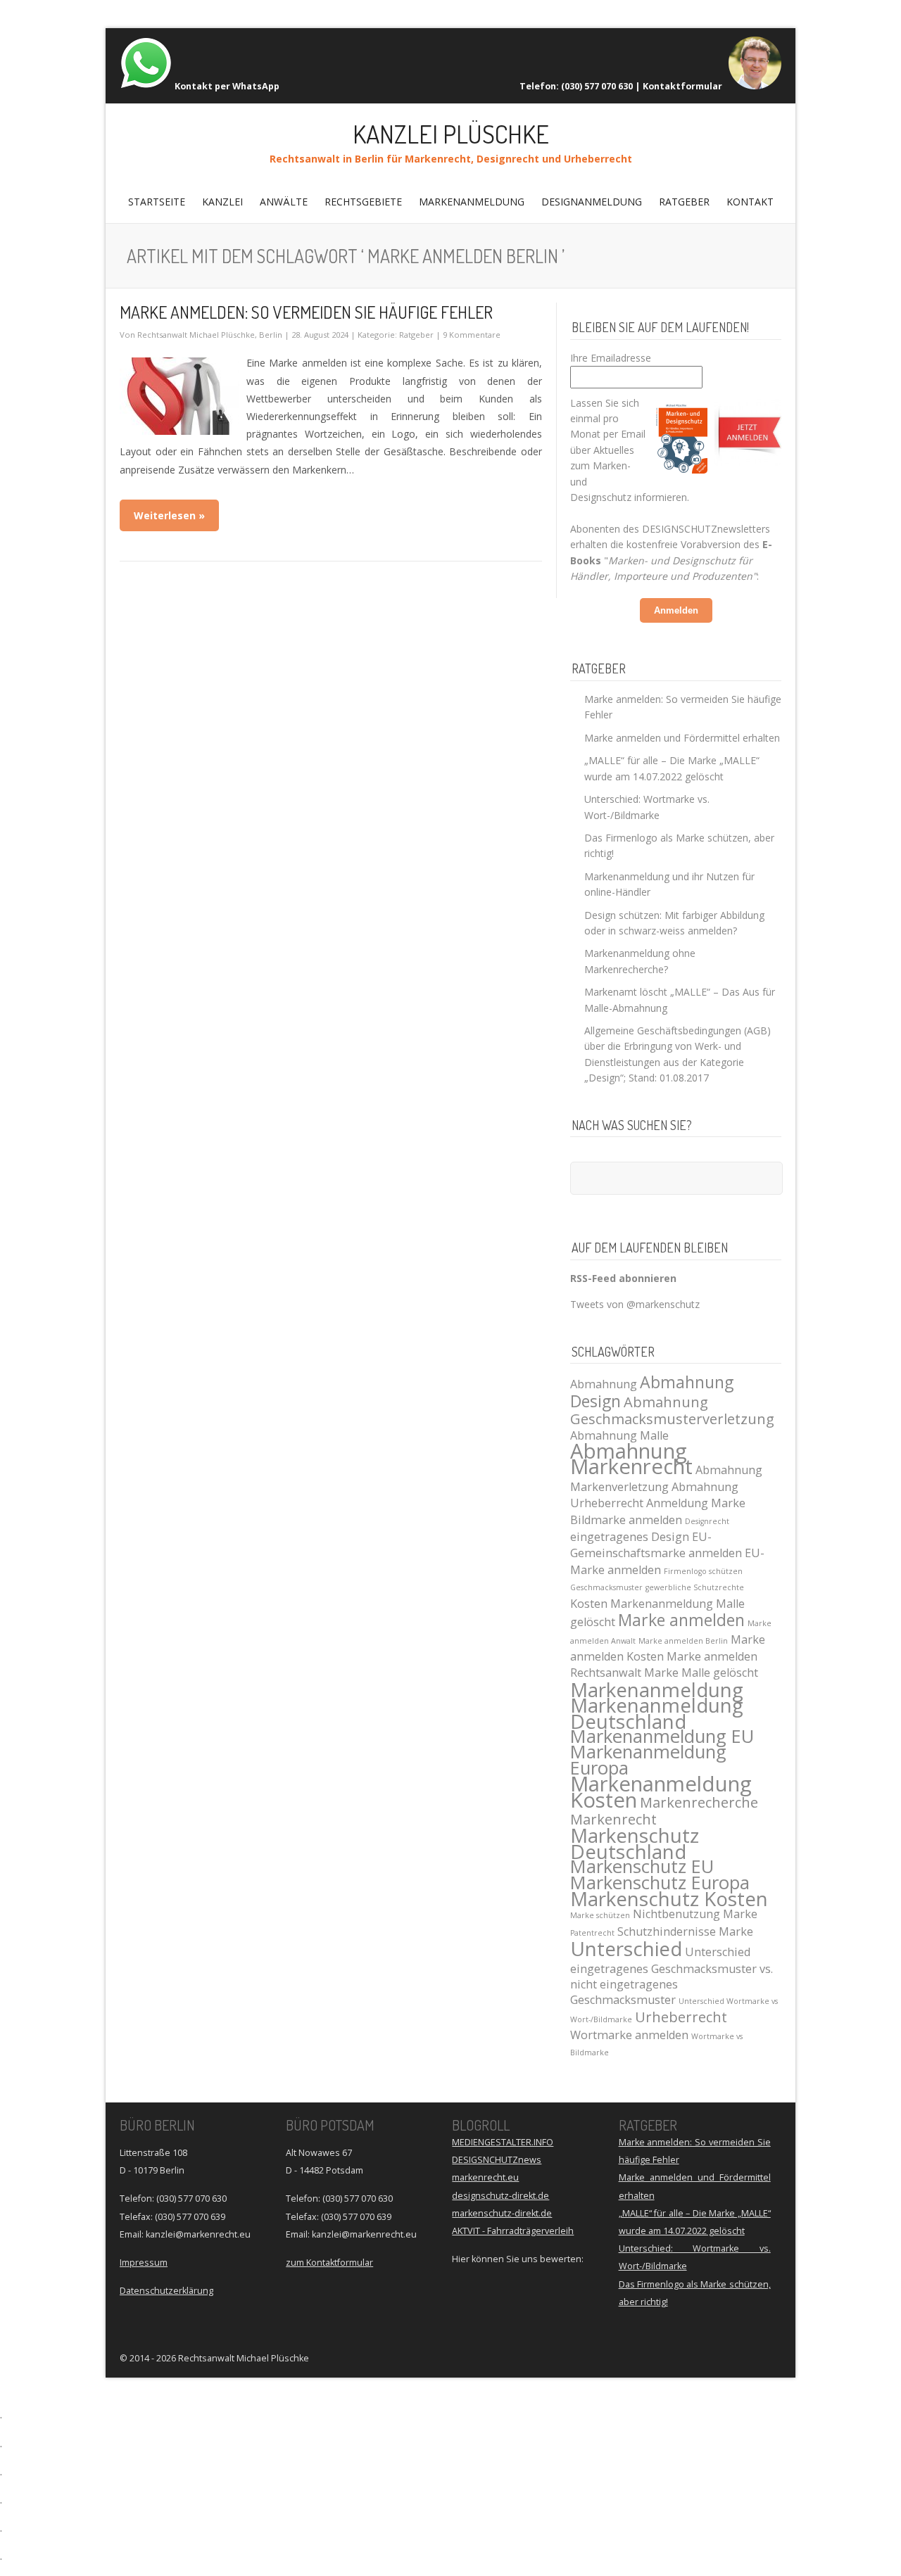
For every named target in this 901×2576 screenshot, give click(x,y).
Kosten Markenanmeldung (642, 1604)
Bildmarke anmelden (626, 1520)
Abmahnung (604, 1384)
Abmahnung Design (652, 1391)
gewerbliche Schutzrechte (695, 1587)
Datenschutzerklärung (166, 2291)
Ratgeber (684, 202)
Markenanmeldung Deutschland (657, 1713)
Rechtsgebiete (363, 202)
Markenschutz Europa (660, 1883)
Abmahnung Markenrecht (631, 1459)
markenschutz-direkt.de (502, 2213)
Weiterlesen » (169, 515)
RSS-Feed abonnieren (623, 1278)
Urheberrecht (681, 2017)
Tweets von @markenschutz (635, 1304)
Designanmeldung (592, 202)
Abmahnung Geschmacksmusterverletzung (672, 1410)
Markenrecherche (699, 1802)
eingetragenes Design (630, 1537)
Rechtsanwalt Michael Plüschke (244, 2358)
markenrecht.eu (485, 2177)
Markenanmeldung (472, 202)
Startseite (157, 202)
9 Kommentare (472, 335)
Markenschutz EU (642, 1866)
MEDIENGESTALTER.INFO (503, 2142)
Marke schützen (600, 1915)
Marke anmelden (681, 1620)
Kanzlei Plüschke (451, 134)
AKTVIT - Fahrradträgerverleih (513, 2231)
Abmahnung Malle (619, 1435)
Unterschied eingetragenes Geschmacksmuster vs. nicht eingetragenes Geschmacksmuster (672, 1976)
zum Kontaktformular (329, 2263)
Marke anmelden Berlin (683, 1641)
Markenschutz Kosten (669, 1898)
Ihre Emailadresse (611, 358)
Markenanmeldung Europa (648, 1759)
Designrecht (707, 1521)
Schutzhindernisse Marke (685, 1931)
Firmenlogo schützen (703, 1571)
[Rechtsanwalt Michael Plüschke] (755, 86)
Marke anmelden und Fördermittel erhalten (682, 738)
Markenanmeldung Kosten (661, 1791)
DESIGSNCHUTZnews (497, 2160)
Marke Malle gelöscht (701, 1673)
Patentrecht (592, 1933)
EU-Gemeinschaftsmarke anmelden (656, 1545)
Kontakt (750, 202)
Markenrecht (613, 1819)
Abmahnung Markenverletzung (666, 1478)
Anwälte (284, 202)
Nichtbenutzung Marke (695, 1914)
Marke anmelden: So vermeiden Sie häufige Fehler (306, 312)
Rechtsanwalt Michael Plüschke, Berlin (210, 335)
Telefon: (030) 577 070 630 (576, 86)
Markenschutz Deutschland (635, 1843)
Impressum (144, 2263)
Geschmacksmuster (606, 1587)
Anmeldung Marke (696, 1503)
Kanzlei (222, 202)
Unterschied (626, 1948)
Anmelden (676, 610)
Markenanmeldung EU (662, 1736)
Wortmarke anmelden (629, 2035)
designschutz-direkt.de (500, 2196)
